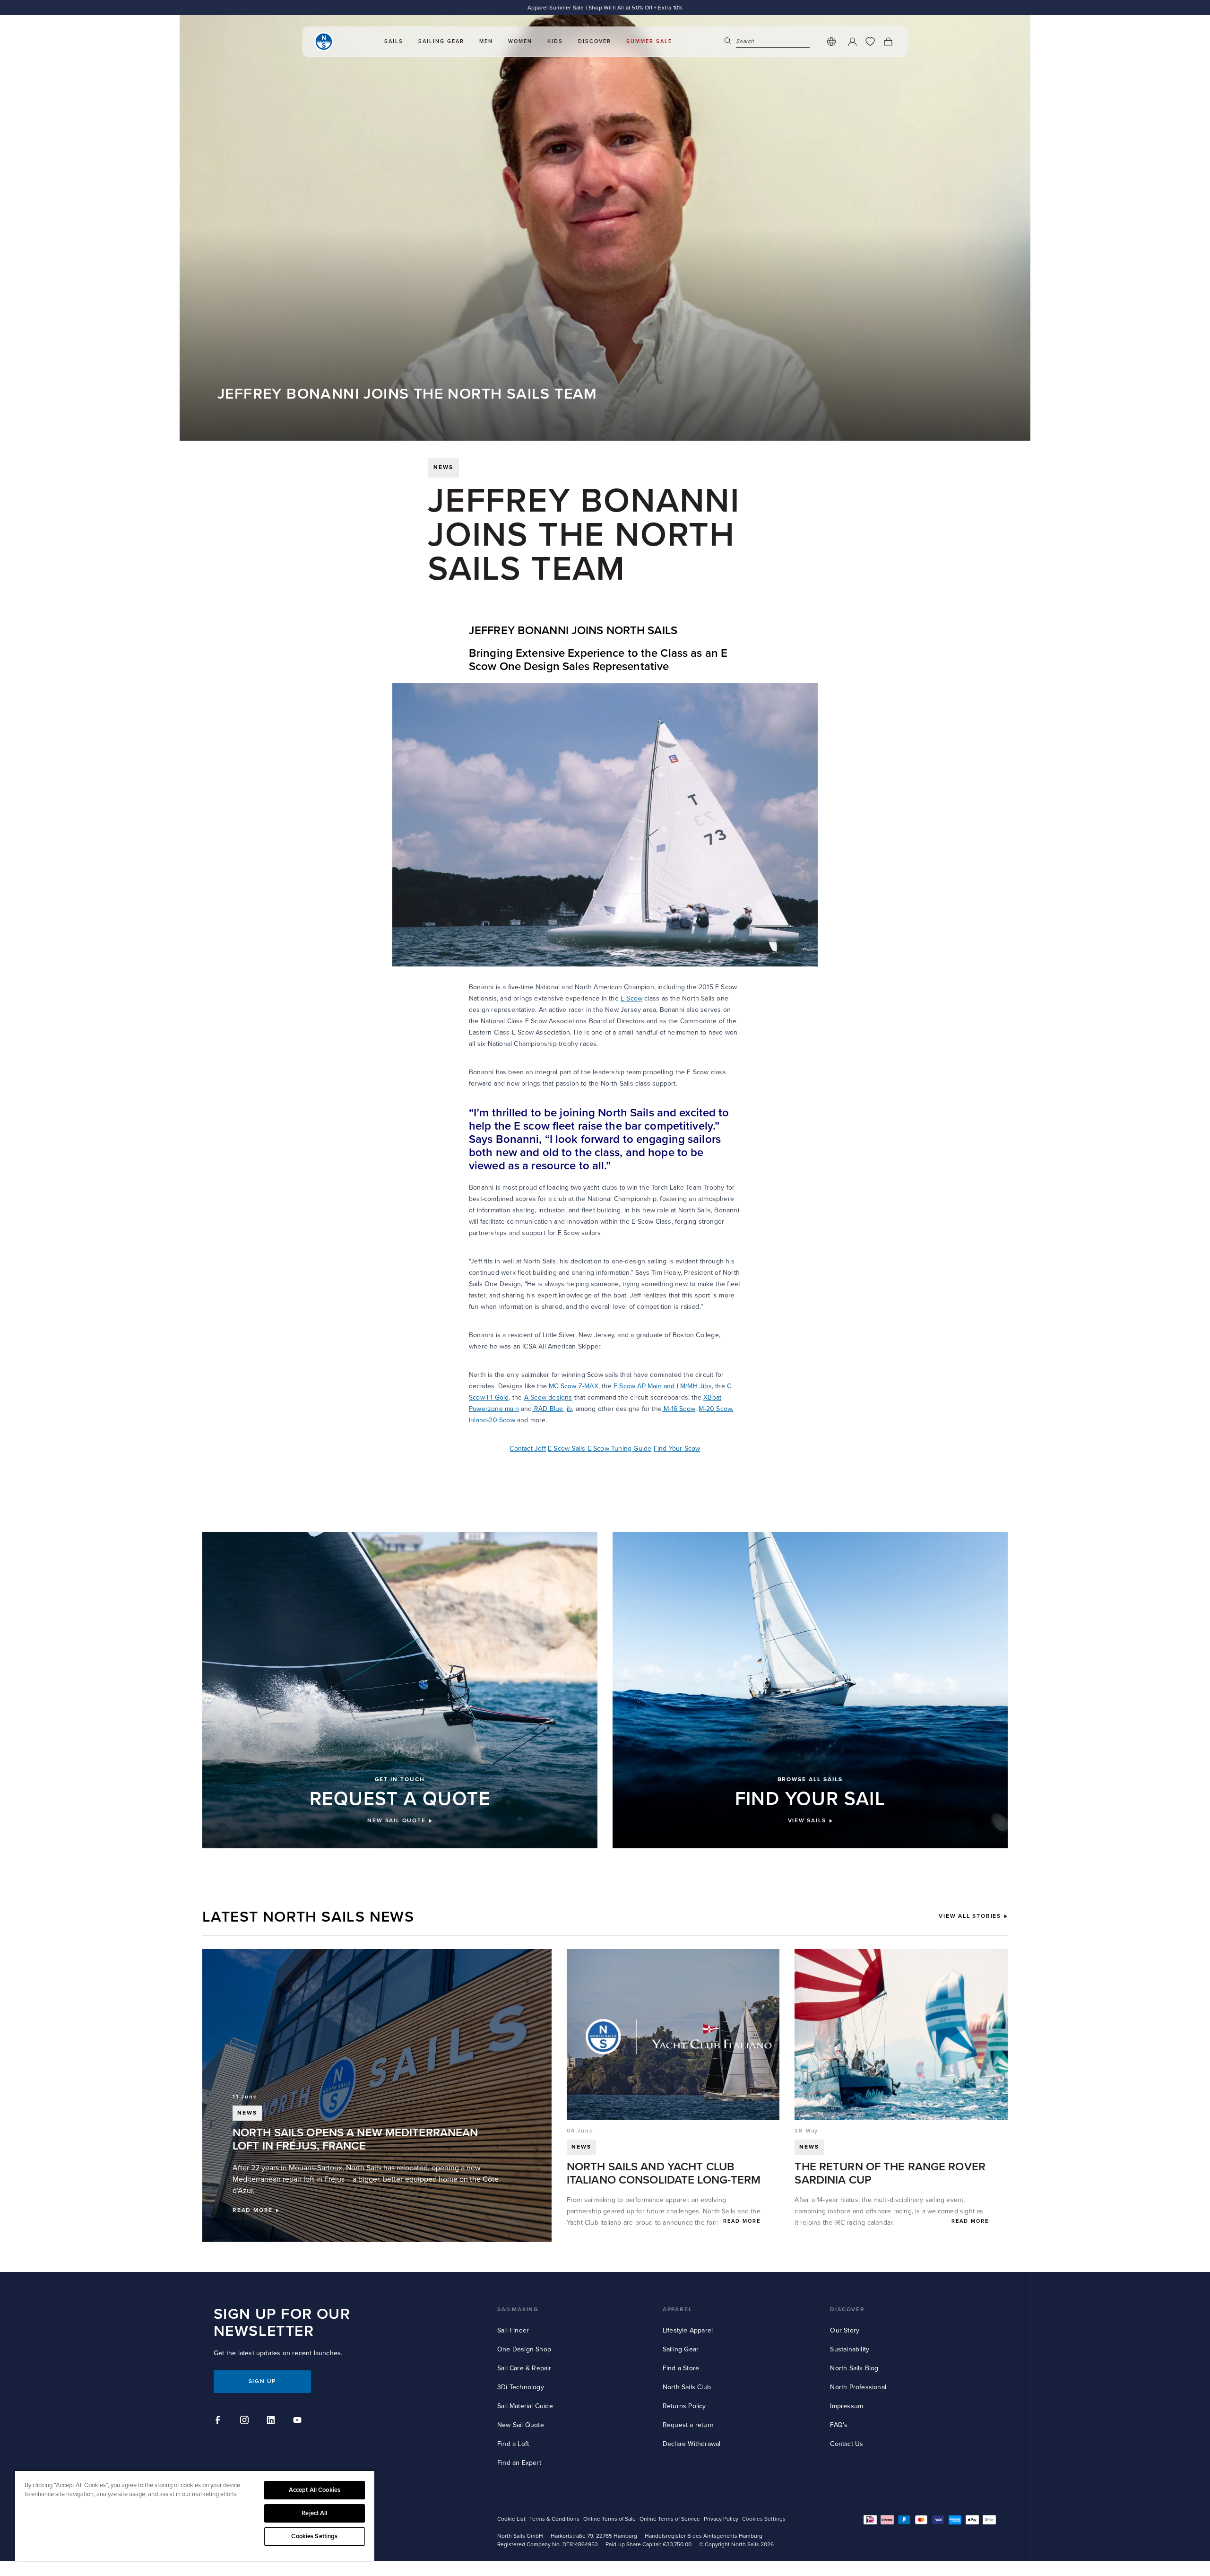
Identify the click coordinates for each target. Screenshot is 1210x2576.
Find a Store (681, 2368)
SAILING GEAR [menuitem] (441, 41)
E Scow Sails (568, 1449)
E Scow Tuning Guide (620, 1449)
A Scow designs (548, 1397)
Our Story (845, 2330)
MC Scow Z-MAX (574, 1386)
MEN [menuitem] (486, 41)
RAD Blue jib (552, 1409)
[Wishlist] (870, 42)
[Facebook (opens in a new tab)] (219, 2421)
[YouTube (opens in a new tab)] (299, 2421)
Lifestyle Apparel (688, 2330)
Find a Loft (513, 2444)
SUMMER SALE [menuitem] (649, 41)
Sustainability (850, 2349)
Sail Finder (513, 2330)
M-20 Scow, (716, 1409)
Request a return (688, 2425)
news (443, 467)
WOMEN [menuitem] (520, 41)
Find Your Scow (677, 1449)
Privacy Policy (721, 2519)
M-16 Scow (678, 1409)
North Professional (858, 2387)
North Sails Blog (854, 2368)
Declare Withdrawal (692, 2444)
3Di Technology (521, 2387)
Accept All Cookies (315, 2490)
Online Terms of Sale (609, 2519)
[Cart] (888, 42)
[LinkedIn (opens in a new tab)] (272, 2421)
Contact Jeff (527, 1449)
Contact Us (847, 2444)
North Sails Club (687, 2387)
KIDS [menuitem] (555, 41)
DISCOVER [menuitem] (595, 41)
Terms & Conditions (554, 2519)
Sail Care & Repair (524, 2368)
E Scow (631, 998)
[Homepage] (324, 42)
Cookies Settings (314, 2536)
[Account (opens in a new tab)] (852, 42)
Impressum (847, 2406)
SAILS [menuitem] (394, 41)
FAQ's (839, 2425)
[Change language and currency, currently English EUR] (831, 42)
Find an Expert (519, 2463)
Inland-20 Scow (492, 1420)
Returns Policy (684, 2406)
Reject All (314, 2513)
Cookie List (511, 2519)
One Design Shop (524, 2349)
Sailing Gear (681, 2349)
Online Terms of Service (670, 2519)
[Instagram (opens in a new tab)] (246, 2421)
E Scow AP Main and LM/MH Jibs (663, 1386)
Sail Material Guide (525, 2406)
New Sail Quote (521, 2425)
